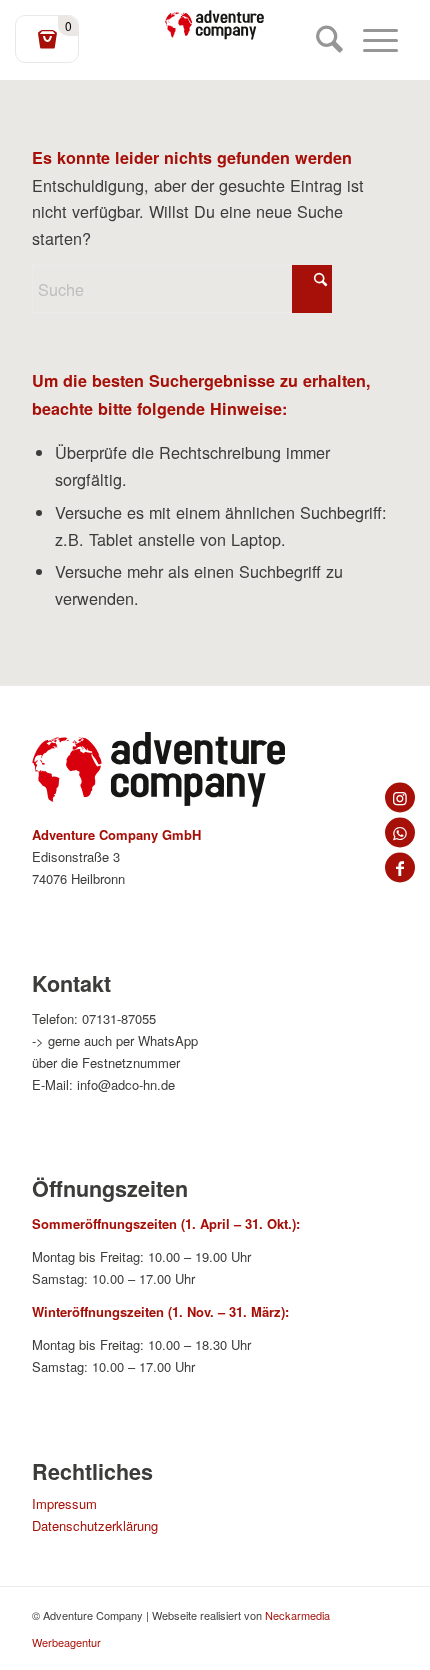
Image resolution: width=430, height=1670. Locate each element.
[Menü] (370, 40)
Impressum (64, 1503)
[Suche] (319, 40)
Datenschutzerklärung (95, 1525)
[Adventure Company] (215, 25)
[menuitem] (319, 40)
